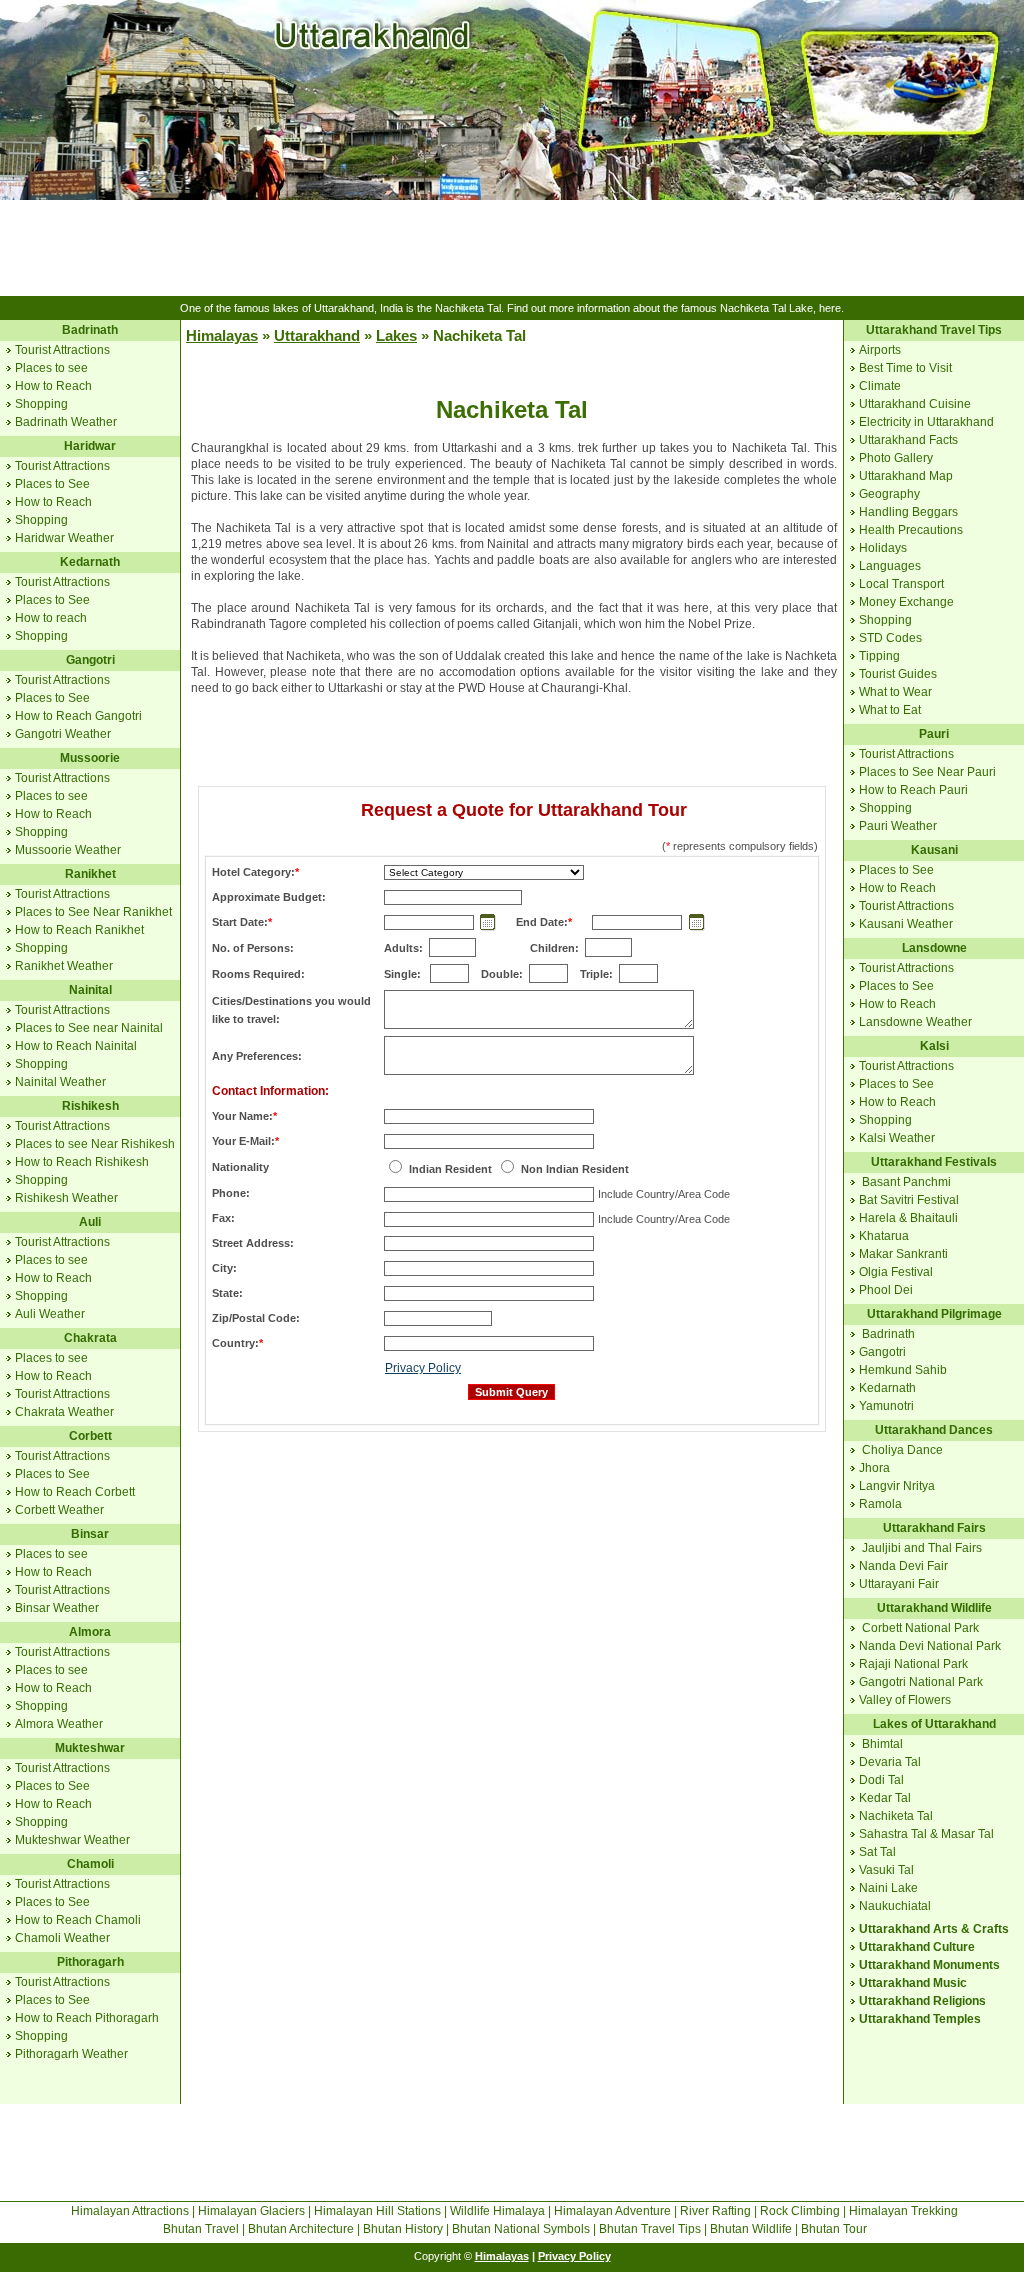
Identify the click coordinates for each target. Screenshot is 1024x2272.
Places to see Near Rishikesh (95, 1144)
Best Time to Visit (905, 368)
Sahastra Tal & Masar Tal (926, 1834)
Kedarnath (90, 562)
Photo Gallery (896, 458)
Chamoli (90, 1864)
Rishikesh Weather (66, 1198)
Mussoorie (90, 758)
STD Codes (890, 638)
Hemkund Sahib (903, 1370)
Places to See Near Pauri (927, 772)
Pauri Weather (898, 826)
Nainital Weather (60, 1082)
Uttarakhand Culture (917, 1947)
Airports (880, 350)
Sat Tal (877, 1852)
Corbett (90, 1436)
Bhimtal (882, 1744)
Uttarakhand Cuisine (915, 404)
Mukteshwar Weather (72, 1840)
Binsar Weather (57, 1608)
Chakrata (90, 1338)
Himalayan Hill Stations (377, 2211)
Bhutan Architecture (301, 2229)
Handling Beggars (908, 512)
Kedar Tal (885, 1798)
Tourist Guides (898, 674)
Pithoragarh (90, 1962)
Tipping (879, 656)
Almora (90, 1632)
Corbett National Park (920, 1628)
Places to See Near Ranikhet (93, 912)
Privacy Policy (423, 1368)
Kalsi (934, 1046)
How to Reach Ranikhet (79, 930)
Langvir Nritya (897, 1486)
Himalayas (222, 335)
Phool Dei (886, 1290)
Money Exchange (906, 602)
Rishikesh (90, 1106)
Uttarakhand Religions (922, 2001)
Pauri (934, 734)
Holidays (883, 548)
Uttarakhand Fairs (934, 1528)
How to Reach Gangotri (78, 716)
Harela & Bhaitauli (908, 1218)
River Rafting (715, 2211)
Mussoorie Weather (68, 850)
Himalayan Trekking (903, 2211)
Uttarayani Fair (899, 1584)
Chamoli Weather (62, 1938)
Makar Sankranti (903, 1254)
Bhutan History (403, 2229)
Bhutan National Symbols (521, 2229)
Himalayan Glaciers (251, 2211)
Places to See (52, 484)
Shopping (41, 404)
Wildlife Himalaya (497, 2211)
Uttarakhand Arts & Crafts (934, 1929)
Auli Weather (50, 1314)
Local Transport (901, 584)
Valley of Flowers (905, 1700)
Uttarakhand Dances (934, 1430)
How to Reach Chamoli (78, 1920)
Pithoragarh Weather (71, 2054)
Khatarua (884, 1236)
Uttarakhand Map (906, 476)
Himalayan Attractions (130, 2211)
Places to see (51, 368)
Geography (889, 494)
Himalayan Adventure (612, 2211)
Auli (90, 1222)
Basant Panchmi (906, 1182)
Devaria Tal (890, 1762)
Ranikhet (90, 874)
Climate (880, 386)
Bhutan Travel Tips (650, 2229)
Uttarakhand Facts (908, 440)
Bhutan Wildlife (751, 2229)
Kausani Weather (906, 924)
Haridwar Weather (64, 538)
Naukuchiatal (895, 1906)
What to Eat (890, 710)
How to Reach (53, 386)
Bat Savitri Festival (909, 1200)
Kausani (934, 850)
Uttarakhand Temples (920, 2019)
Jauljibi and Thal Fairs (922, 1548)
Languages (890, 566)
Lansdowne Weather (915, 1022)
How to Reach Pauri (913, 790)
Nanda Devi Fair (903, 1566)
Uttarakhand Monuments (929, 1965)
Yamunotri (886, 1406)
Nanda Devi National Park (930, 1646)
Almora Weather (59, 1724)
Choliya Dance (902, 1450)
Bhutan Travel (201, 2229)
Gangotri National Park (921, 1682)
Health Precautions (911, 530)
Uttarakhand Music (913, 1983)
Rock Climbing (800, 2211)
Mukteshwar (90, 1748)
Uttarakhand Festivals (934, 1162)
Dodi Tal (881, 1780)
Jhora (874, 1468)
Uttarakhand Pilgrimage (934, 1314)
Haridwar (90, 446)
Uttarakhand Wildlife (934, 1608)
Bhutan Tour (834, 2229)
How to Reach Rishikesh (82, 1162)
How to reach (51, 618)
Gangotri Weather (63, 734)
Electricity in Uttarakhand (926, 422)
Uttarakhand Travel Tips (934, 330)
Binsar (90, 1534)
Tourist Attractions (62, 350)
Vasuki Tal (886, 1870)
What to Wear (895, 692)
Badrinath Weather (66, 422)
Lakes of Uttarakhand (934, 1724)
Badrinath (90, 330)
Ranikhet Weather (64, 966)
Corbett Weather (59, 1510)
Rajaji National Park (913, 1664)
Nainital (90, 990)
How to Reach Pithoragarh (87, 2018)
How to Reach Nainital (76, 1046)
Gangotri (90, 660)
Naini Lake (888, 1888)
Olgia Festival (896, 1272)
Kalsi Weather (897, 1138)
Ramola (880, 1504)
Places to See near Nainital (89, 1028)
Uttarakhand (317, 335)
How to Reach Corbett (75, 1492)
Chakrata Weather (64, 1412)
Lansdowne (934, 948)
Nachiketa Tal (896, 1816)
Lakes (396, 335)
